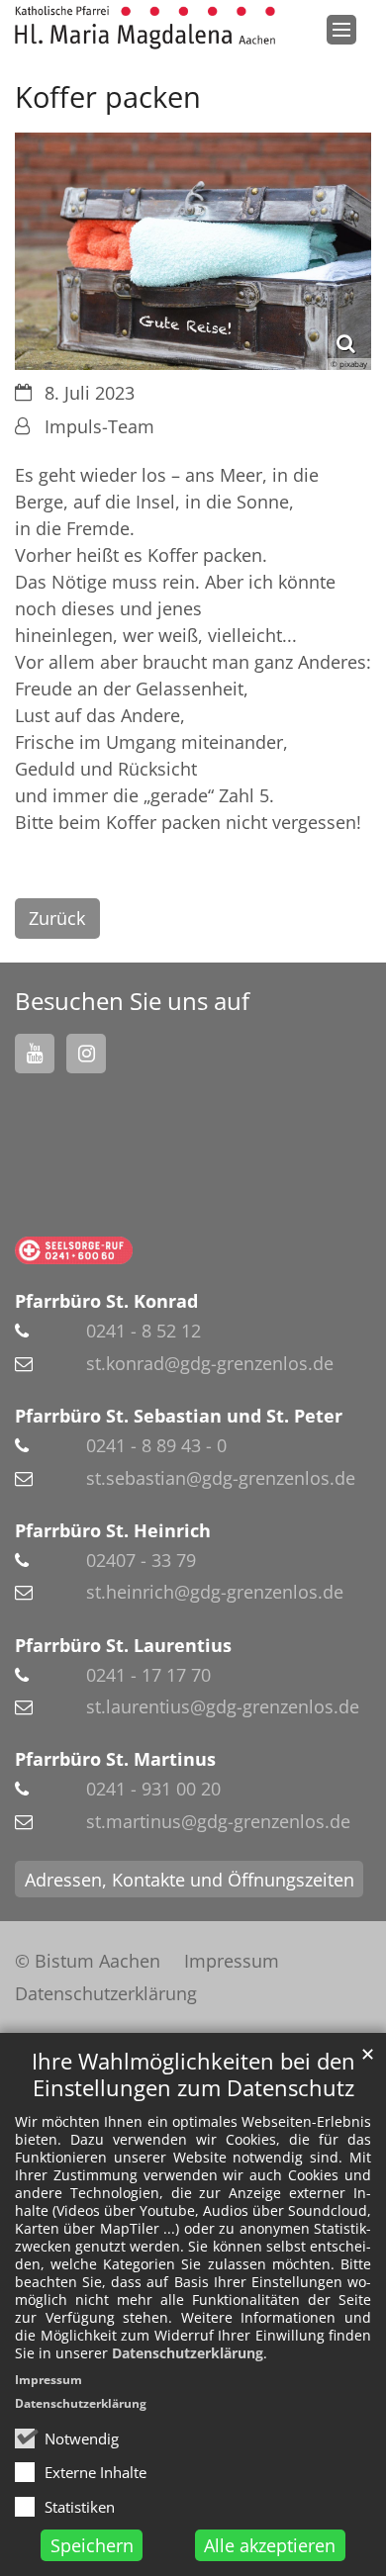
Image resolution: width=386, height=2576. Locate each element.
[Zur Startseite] (145, 28)
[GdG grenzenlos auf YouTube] (35, 1054)
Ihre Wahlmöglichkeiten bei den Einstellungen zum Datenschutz (193, 2074)
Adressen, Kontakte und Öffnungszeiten (190, 1880)
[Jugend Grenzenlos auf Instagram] (86, 1054)
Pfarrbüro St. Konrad (106, 1301)
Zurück (57, 918)
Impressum (48, 2380)
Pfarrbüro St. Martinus (115, 1759)
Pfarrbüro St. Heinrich (113, 1530)
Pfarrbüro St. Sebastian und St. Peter (179, 1416)
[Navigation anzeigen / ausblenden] (341, 30)
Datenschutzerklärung (188, 2353)
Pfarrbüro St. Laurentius (123, 1645)
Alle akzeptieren (270, 2545)
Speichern (92, 2545)
